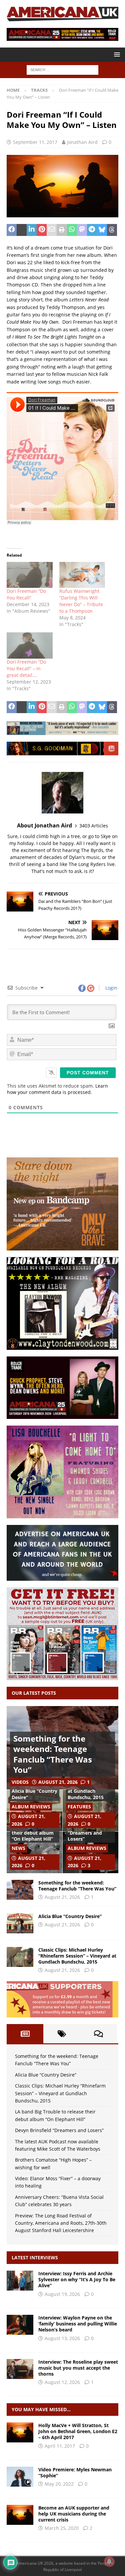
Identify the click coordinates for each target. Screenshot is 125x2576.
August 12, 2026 (62, 2382)
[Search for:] (62, 70)
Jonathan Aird (82, 142)
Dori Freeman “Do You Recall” (26, 594)
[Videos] (20, 2477)
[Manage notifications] (109, 2561)
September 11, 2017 (35, 142)
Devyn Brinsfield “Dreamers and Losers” (86, 1833)
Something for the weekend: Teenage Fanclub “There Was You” (53, 1754)
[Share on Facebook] (12, 230)
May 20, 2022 (59, 2484)
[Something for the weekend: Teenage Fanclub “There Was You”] (20, 1890)
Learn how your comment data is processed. (57, 1089)
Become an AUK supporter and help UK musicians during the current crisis (74, 2514)
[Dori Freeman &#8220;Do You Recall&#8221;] (30, 575)
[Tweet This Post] (22, 230)
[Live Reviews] (20, 2432)
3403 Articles (94, 826)
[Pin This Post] (42, 230)
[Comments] (99, 2034)
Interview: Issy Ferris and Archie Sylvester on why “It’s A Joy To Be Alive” (77, 2279)
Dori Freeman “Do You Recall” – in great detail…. (26, 668)
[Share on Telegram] (92, 230)
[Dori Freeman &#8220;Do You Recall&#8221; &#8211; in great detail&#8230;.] (30, 645)
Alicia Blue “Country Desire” (34, 1794)
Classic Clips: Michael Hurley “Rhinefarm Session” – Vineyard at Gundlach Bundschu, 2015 (77, 1956)
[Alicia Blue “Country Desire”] (20, 1923)
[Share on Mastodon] (82, 230)
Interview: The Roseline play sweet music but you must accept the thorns (78, 2368)
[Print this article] (62, 230)
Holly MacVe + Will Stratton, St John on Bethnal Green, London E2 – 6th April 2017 (78, 2431)
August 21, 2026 (58, 1782)
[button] (116, 54)
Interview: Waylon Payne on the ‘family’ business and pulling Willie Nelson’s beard (78, 2324)
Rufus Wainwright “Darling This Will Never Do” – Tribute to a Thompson (81, 601)
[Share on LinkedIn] (32, 230)
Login (111, 988)
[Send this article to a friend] (52, 230)
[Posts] (25, 2034)
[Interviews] (20, 2281)
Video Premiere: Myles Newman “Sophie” (75, 2472)
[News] (20, 2515)
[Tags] (62, 2034)
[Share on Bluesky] (102, 230)
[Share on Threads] (112, 230)
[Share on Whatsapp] (72, 230)
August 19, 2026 (62, 2294)
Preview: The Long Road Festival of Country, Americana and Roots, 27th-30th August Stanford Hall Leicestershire (61, 2223)
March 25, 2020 (62, 2528)
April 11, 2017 (60, 2446)
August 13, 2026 (62, 2338)
